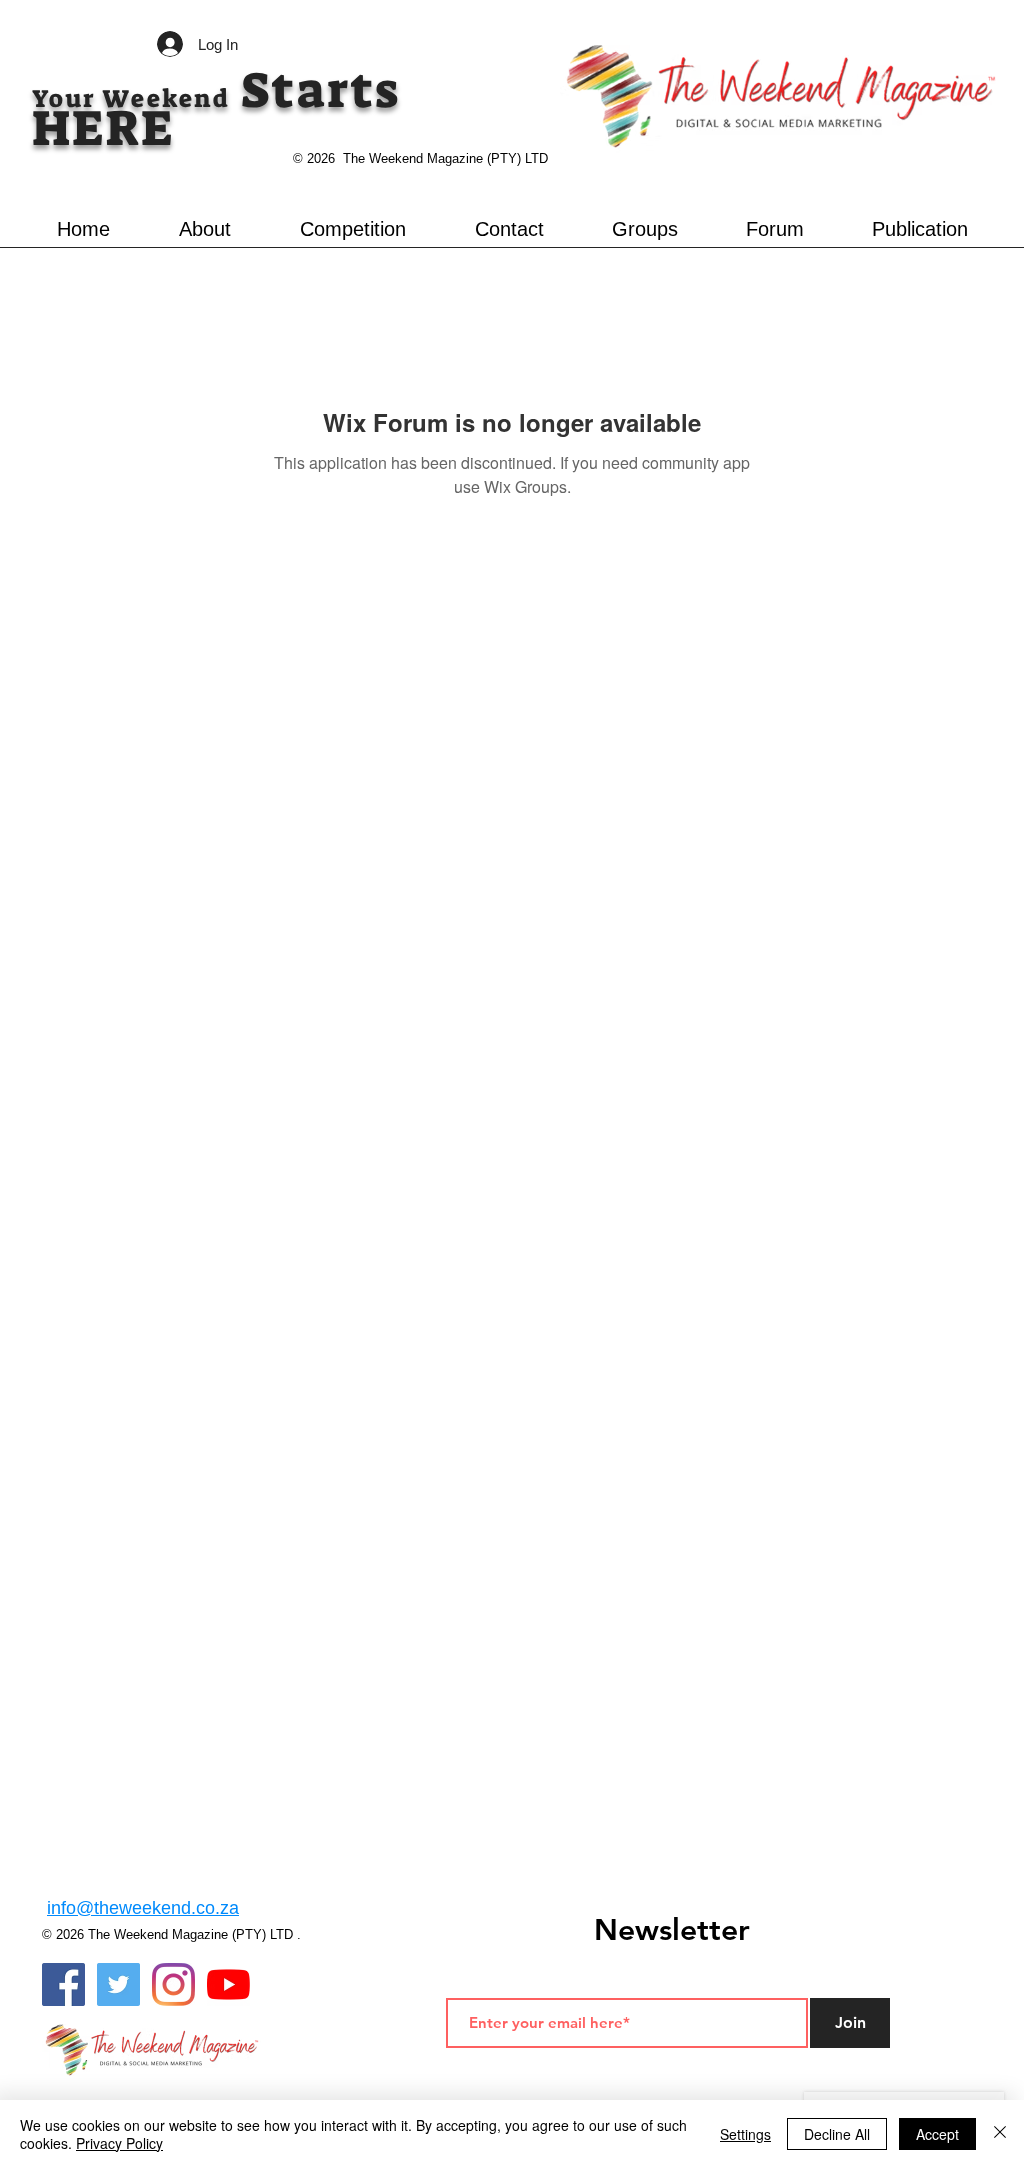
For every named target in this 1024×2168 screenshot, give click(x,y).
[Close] (1000, 2134)
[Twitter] (118, 1984)
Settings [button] (745, 2134)
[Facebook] (63, 1984)
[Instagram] (173, 1984)
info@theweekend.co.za (143, 1908)
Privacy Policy (119, 2143)
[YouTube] (228, 1984)
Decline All (837, 2134)
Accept (937, 2134)
